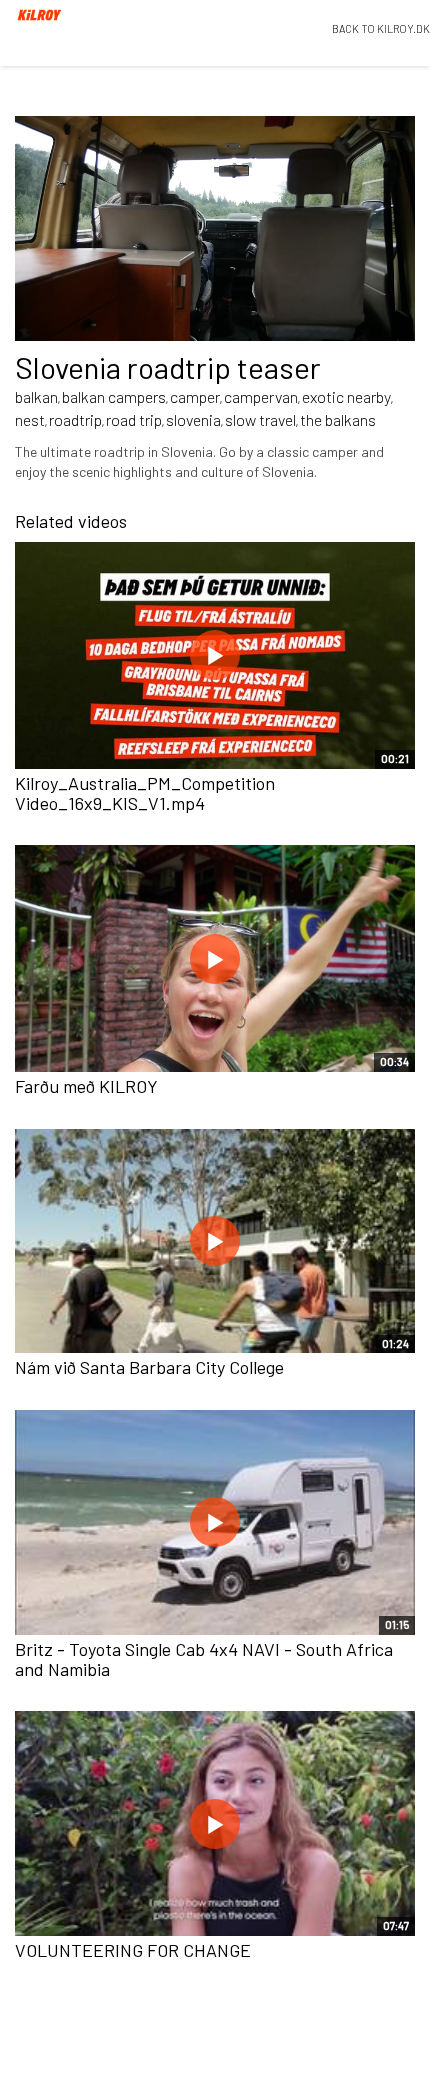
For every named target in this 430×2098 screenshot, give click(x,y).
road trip (134, 419)
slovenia (193, 419)
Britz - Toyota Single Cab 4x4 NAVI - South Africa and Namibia (204, 1659)
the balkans (338, 419)
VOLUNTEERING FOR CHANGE (133, 1950)
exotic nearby (346, 396)
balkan (36, 396)
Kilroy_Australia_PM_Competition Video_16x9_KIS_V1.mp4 (145, 793)
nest (30, 419)
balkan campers (114, 396)
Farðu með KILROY (86, 1086)
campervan (261, 396)
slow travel (260, 419)
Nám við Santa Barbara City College (149, 1367)
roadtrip (75, 419)
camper (195, 396)
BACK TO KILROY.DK (381, 28)
